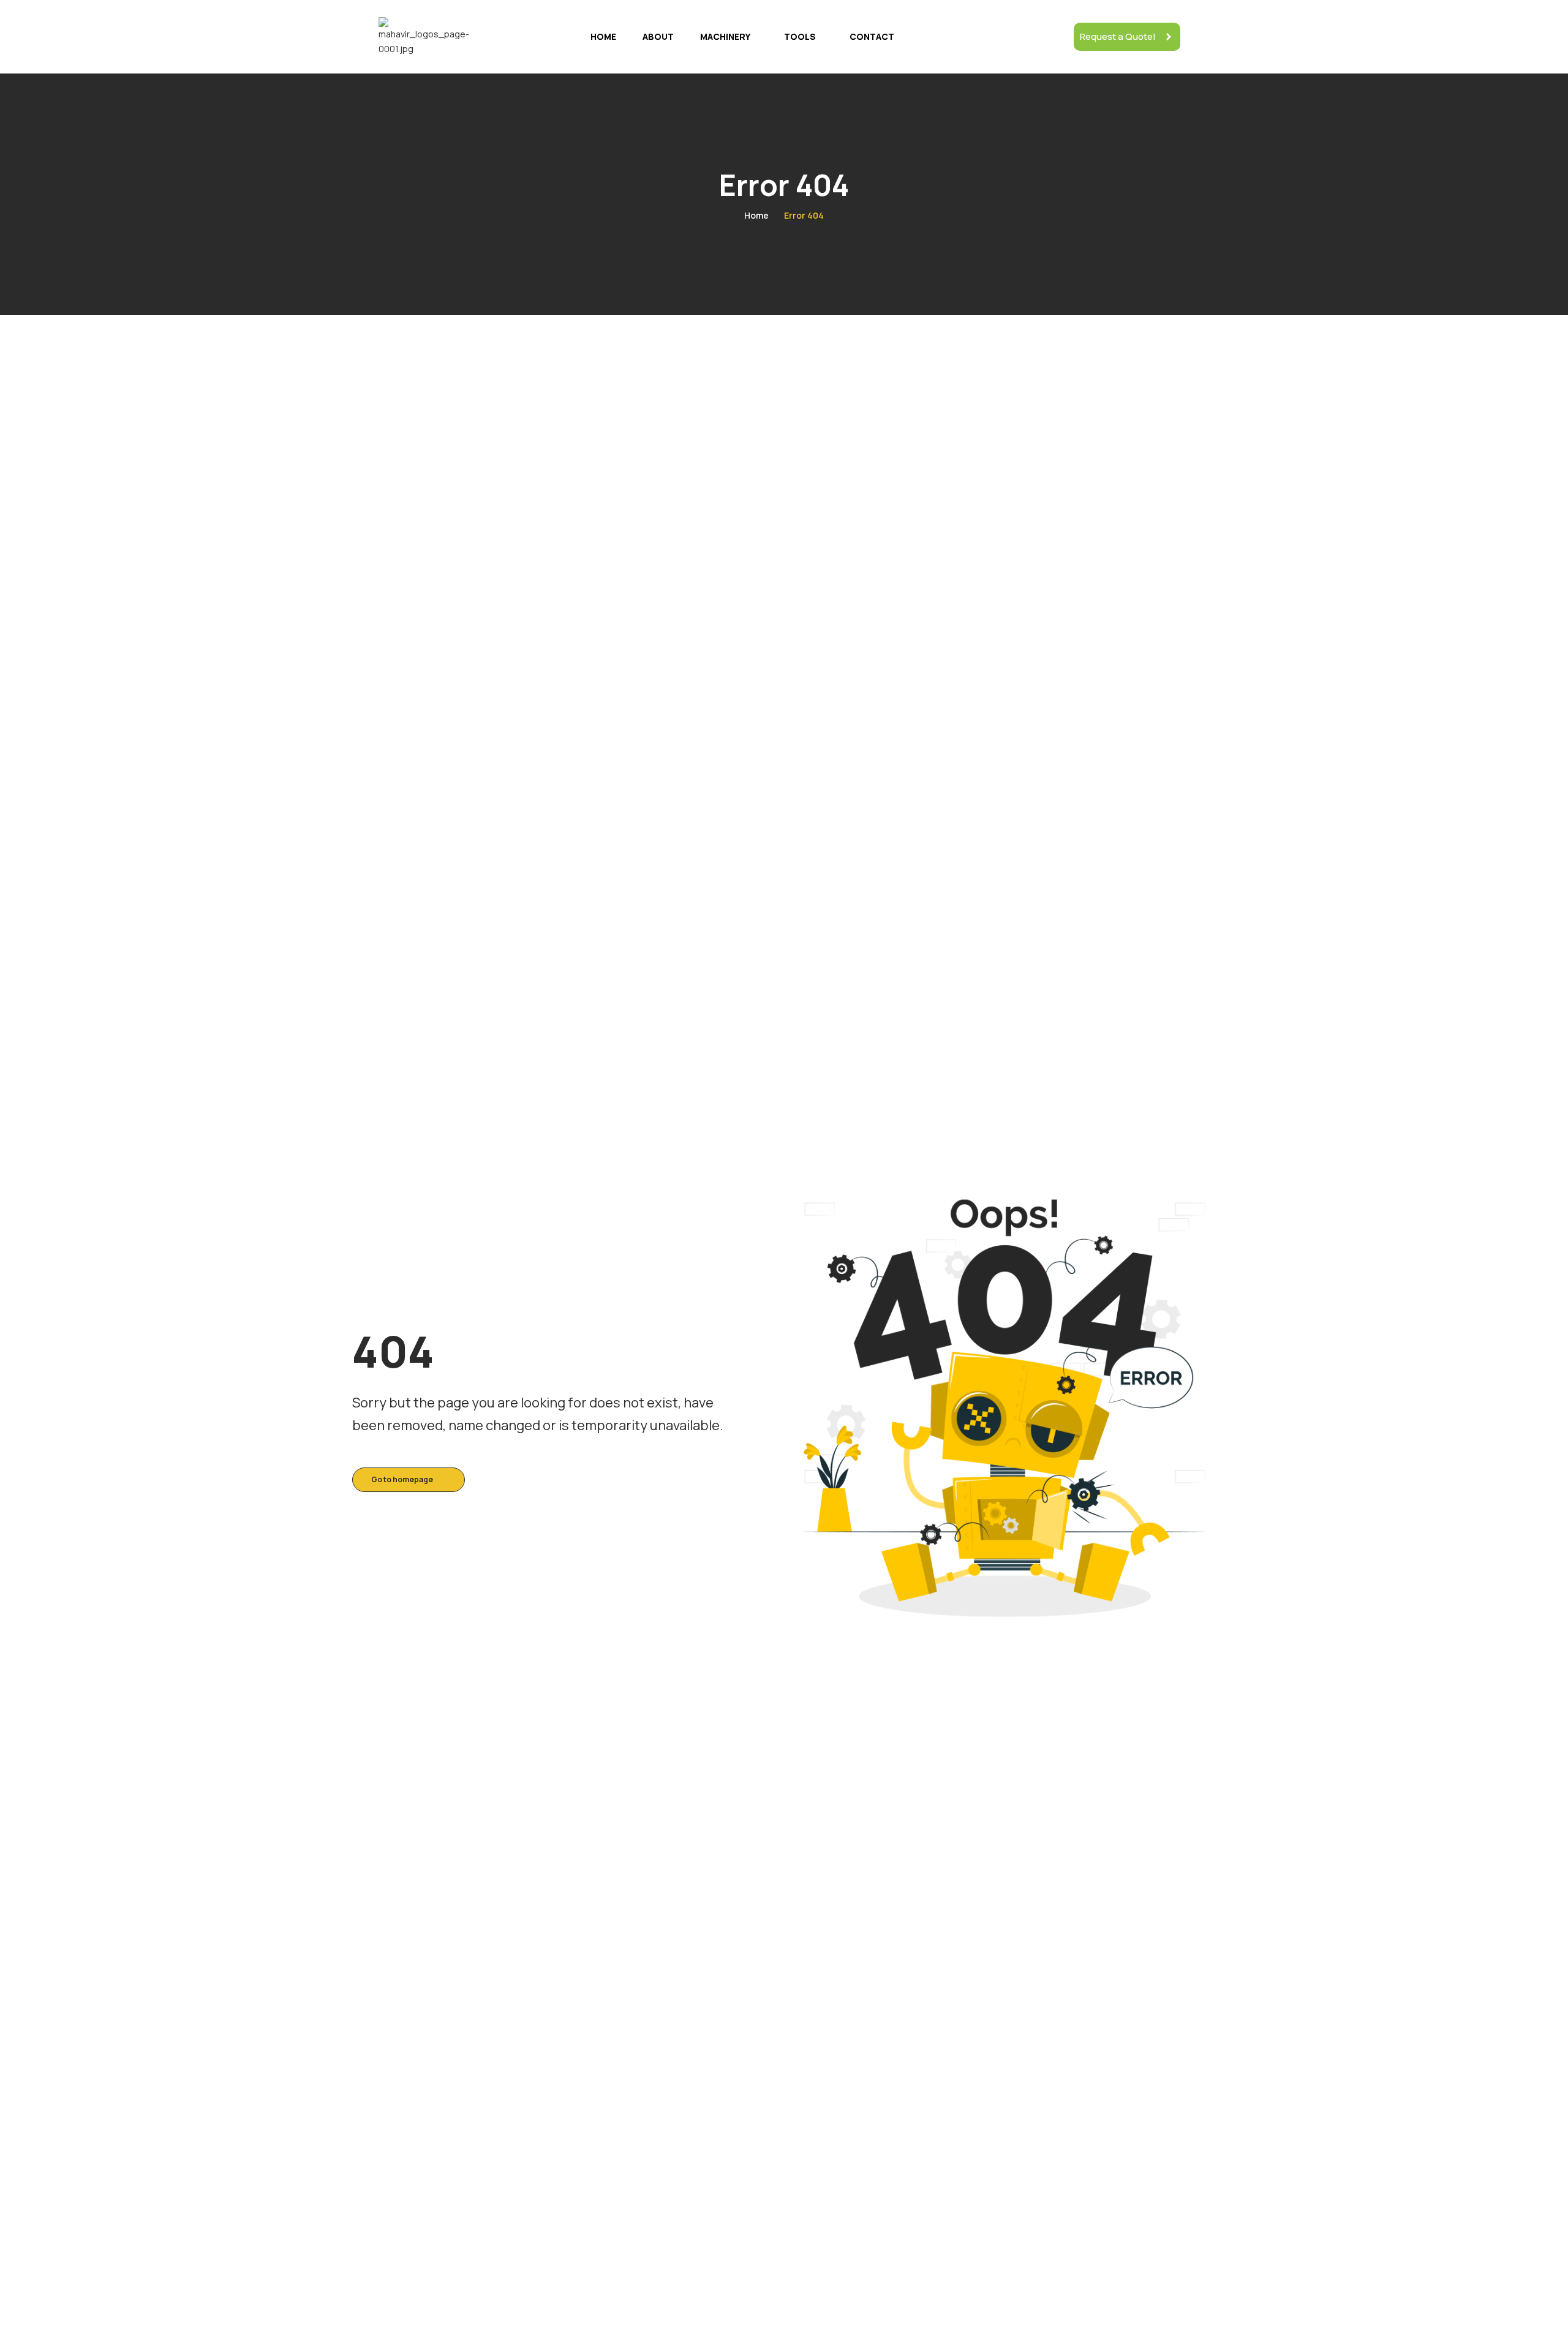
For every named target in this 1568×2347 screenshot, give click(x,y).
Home (603, 36)
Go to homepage (402, 1479)
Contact (872, 36)
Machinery (725, 36)
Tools (800, 36)
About (658, 36)
